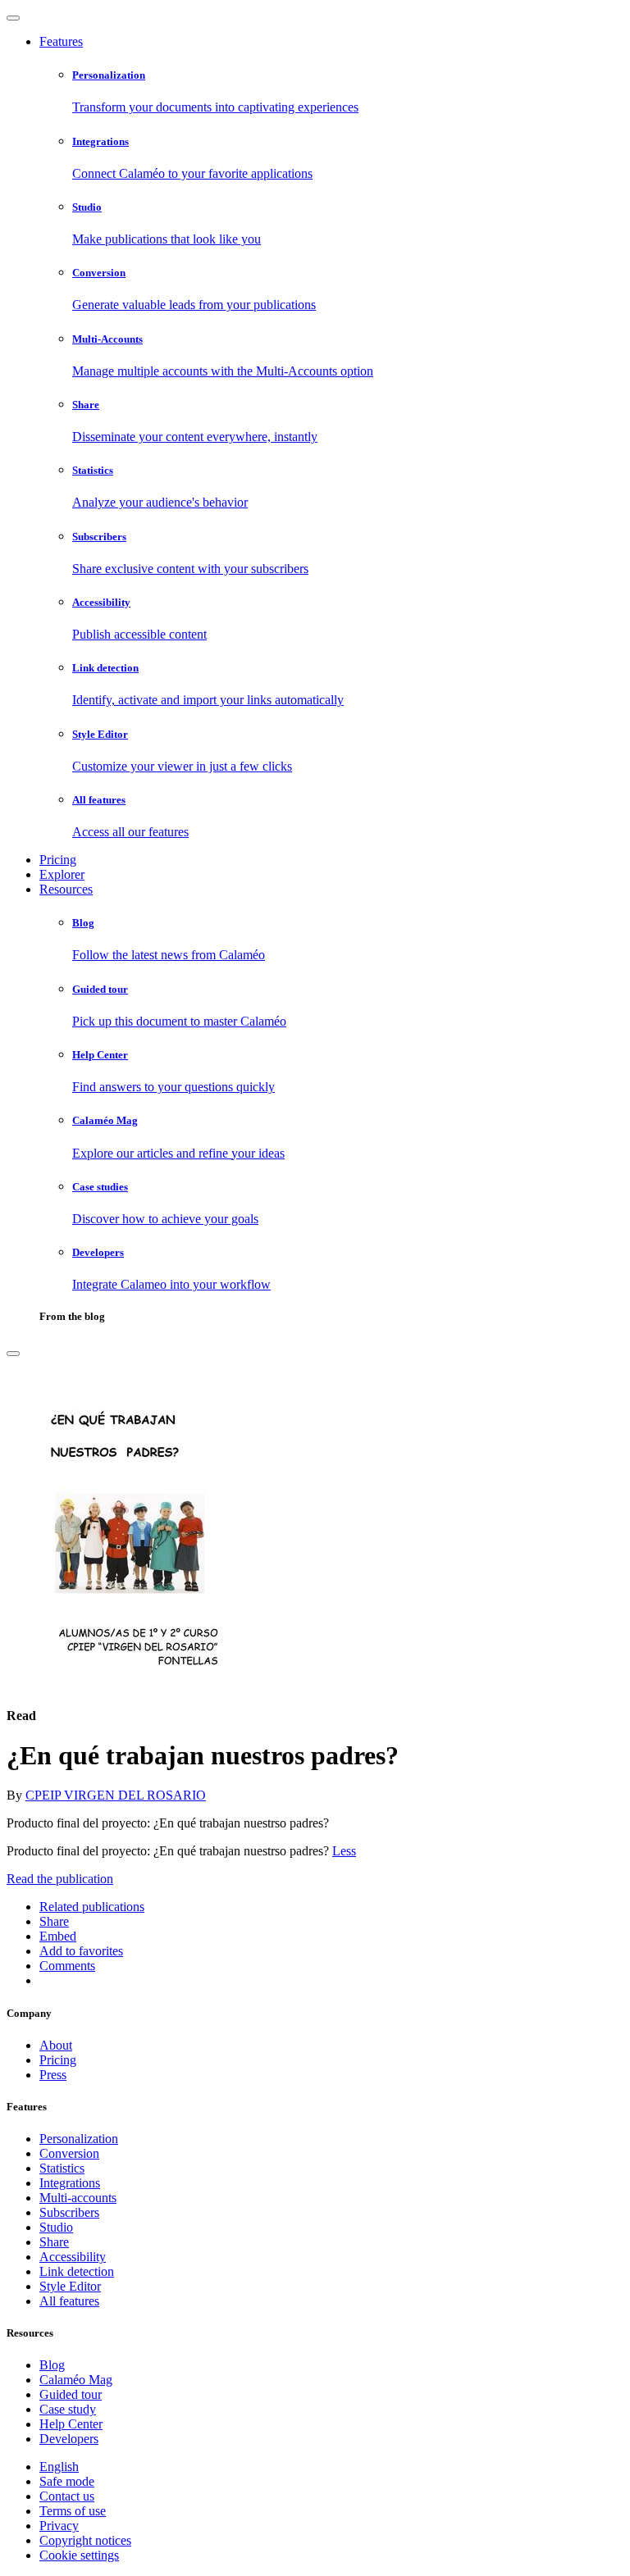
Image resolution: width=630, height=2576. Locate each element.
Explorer (62, 874)
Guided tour (71, 2394)
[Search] (13, 1354)
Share (54, 2242)
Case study (68, 2409)
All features (69, 2301)
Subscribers (69, 2212)
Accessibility (73, 2257)
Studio (56, 2227)
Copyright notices (85, 2540)
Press (53, 2075)
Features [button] (61, 41)
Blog (52, 2365)
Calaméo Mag (76, 2380)
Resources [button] (66, 889)
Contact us (67, 2496)
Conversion (69, 2153)
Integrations (70, 2183)
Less (344, 1851)
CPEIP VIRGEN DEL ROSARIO (116, 1795)
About (56, 2045)
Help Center (71, 2424)
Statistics (62, 2168)
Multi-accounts (78, 2198)
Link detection (77, 2271)
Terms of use (73, 2511)
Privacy (59, 2526)
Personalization (79, 2139)
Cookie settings (79, 2555)
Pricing (58, 860)
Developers (69, 2439)
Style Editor (70, 2286)
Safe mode (67, 2481)
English (59, 2467)
